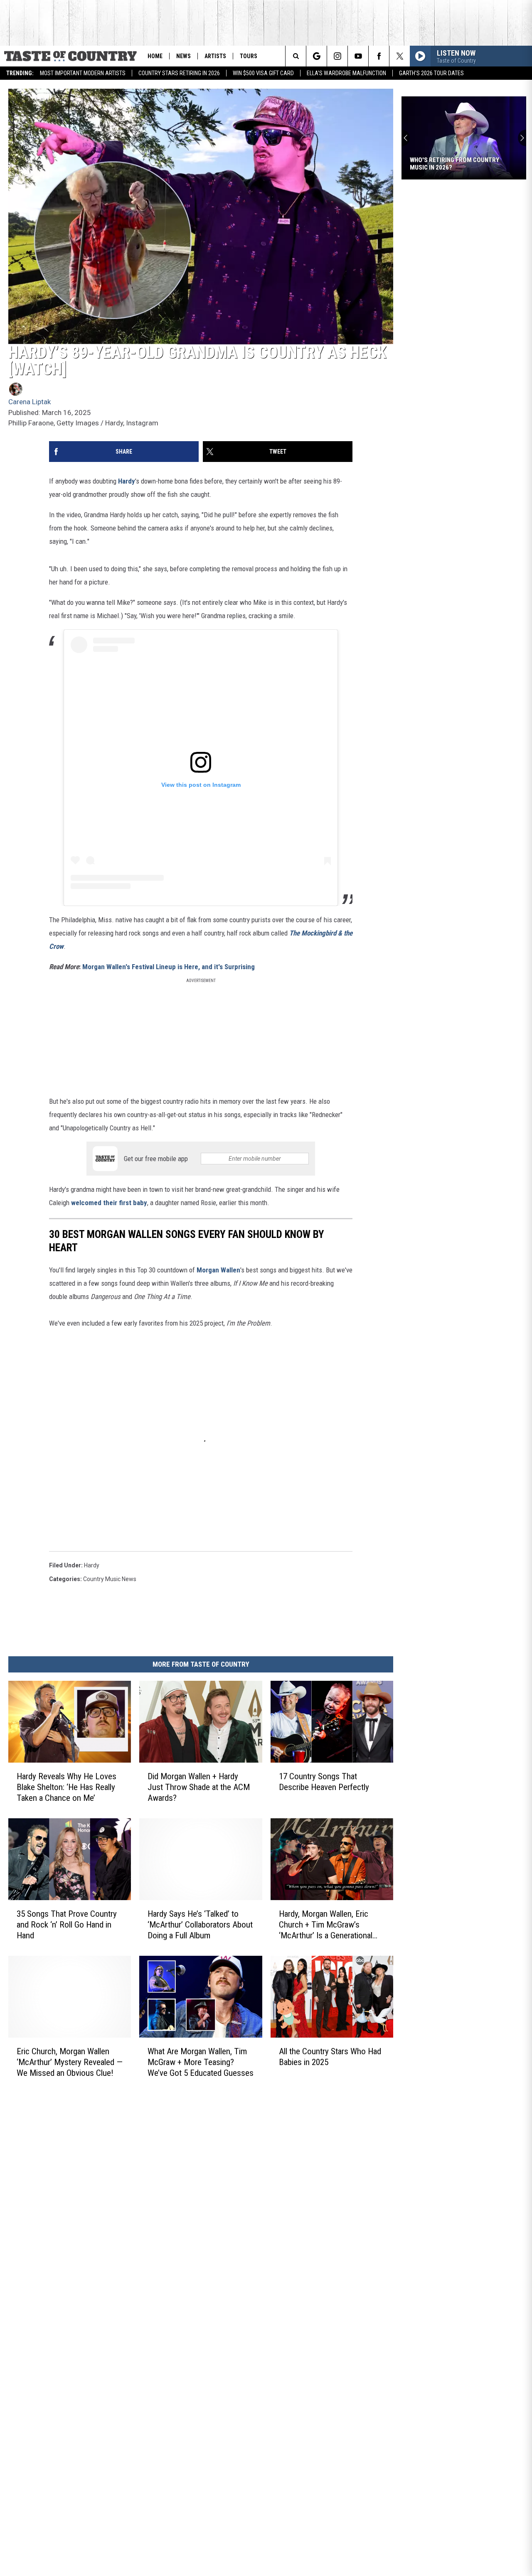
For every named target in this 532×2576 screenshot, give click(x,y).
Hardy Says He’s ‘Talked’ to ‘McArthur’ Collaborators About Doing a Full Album (200, 1925)
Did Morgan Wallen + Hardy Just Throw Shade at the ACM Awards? (199, 1787)
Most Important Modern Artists (83, 73)
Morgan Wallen (218, 1270)
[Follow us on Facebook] (379, 56)
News (183, 56)
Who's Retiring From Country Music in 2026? (454, 164)
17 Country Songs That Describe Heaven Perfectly (324, 1782)
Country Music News (110, 1579)
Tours (249, 56)
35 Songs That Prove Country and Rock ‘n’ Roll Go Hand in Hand (67, 1925)
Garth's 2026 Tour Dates (431, 73)
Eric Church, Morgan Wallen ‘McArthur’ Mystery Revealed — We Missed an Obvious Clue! (70, 2062)
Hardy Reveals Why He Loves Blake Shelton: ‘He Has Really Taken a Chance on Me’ (66, 1787)
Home (155, 56)
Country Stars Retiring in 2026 (179, 73)
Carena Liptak (30, 402)
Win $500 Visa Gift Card (263, 73)
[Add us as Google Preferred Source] (316, 56)
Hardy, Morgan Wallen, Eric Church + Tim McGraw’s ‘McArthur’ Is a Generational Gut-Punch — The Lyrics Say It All (330, 1925)
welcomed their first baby (109, 1203)
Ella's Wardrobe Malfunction (346, 73)
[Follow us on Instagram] (337, 56)
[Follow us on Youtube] (358, 56)
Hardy (127, 481)
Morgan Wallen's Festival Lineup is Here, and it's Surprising (169, 967)
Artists (215, 56)
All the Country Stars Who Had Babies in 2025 (330, 2057)
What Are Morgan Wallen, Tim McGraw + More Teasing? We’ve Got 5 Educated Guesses (201, 2062)
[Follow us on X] (400, 56)
